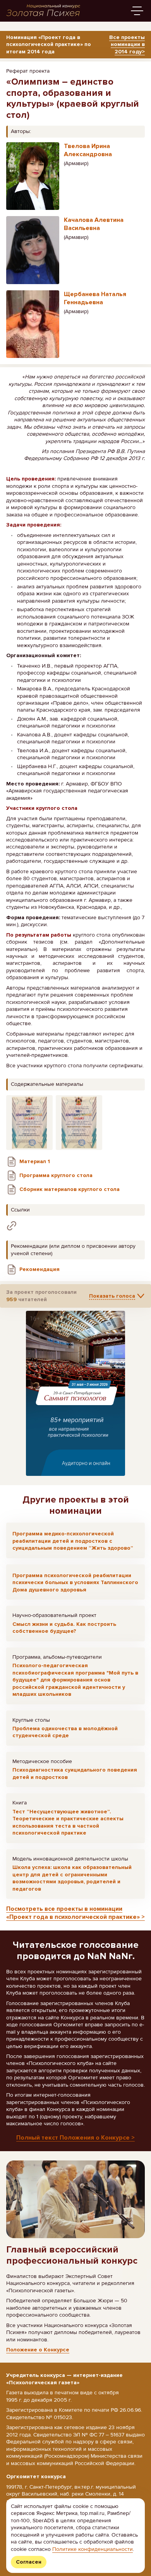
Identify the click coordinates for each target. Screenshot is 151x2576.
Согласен (29, 2562)
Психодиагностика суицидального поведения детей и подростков (75, 1773)
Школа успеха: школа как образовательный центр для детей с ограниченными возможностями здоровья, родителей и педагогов (72, 1878)
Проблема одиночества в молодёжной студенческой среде (65, 1732)
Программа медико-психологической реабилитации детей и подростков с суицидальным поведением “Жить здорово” (73, 1541)
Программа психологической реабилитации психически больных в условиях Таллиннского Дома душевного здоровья (75, 1583)
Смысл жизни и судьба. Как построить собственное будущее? (64, 1628)
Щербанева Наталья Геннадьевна (95, 298)
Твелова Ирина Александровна (88, 150)
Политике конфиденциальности (93, 2549)
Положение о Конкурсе (38, 2350)
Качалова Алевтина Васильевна (94, 224)
